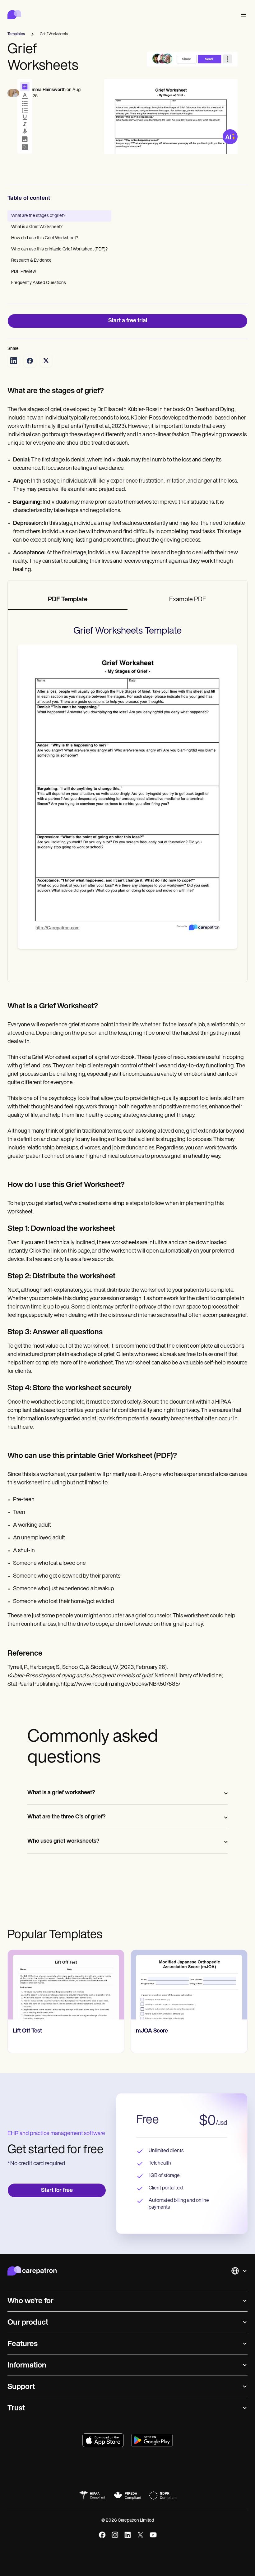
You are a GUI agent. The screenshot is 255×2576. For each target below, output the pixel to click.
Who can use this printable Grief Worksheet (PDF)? (59, 249)
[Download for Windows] (152, 2440)
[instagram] (115, 2535)
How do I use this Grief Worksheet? (45, 238)
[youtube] (153, 2535)
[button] (243, 15)
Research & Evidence (31, 261)
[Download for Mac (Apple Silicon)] (103, 2440)
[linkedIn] (128, 2535)
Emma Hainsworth (47, 90)
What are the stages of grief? (38, 216)
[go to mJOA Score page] (66, 1985)
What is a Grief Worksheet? (37, 227)
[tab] (68, 600)
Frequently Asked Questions (39, 283)
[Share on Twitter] (46, 361)
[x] (140, 2535)
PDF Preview (24, 272)
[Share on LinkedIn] (14, 361)
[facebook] (102, 2535)
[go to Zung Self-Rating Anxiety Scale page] (189, 1985)
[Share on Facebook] (30, 361)
